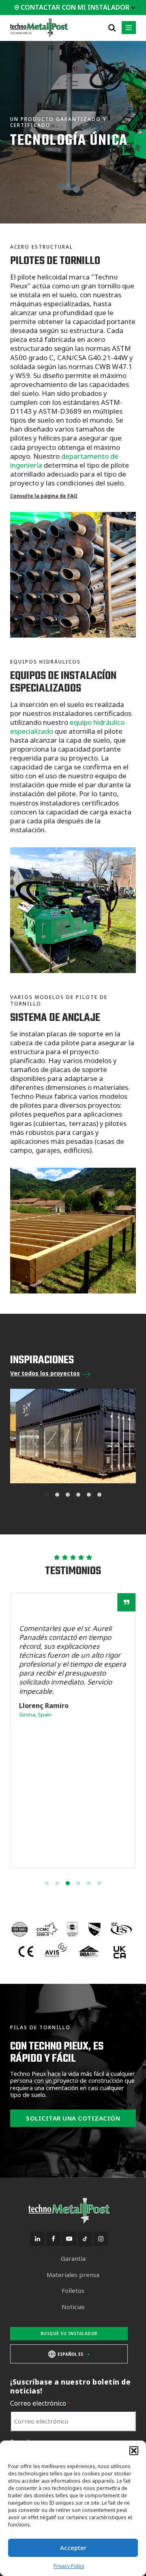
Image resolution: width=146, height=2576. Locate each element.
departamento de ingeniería (64, 461)
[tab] (47, 1489)
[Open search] (112, 28)
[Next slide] (126, 1436)
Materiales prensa (73, 2275)
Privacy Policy (69, 2566)
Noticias (73, 2307)
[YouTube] (69, 2239)
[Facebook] (53, 2239)
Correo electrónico (40, 2403)
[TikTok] (85, 2239)
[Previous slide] (20, 1436)
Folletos (73, 2291)
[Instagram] (101, 2239)
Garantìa (73, 2259)
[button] (134, 2451)
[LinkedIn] (38, 2239)
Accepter (73, 2548)
